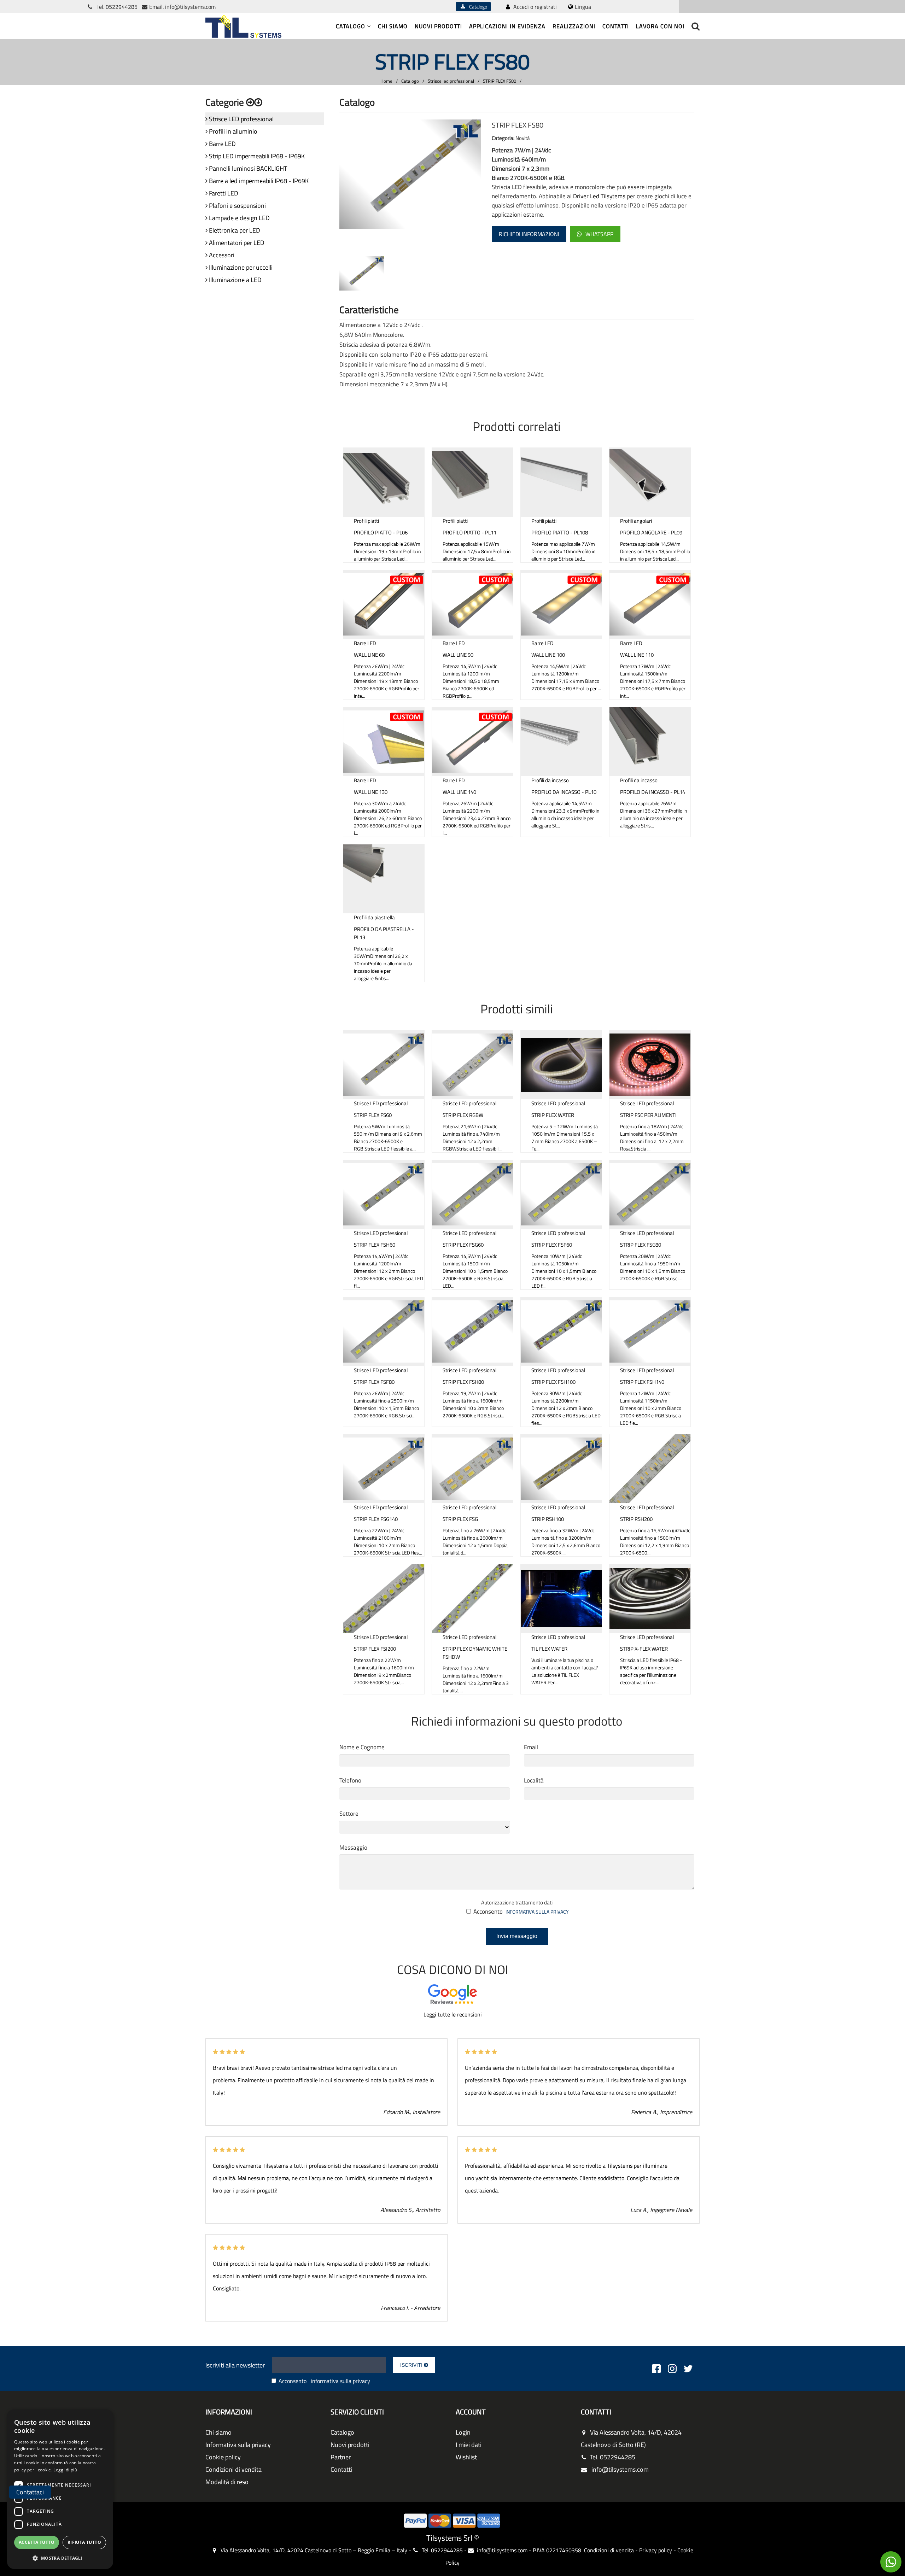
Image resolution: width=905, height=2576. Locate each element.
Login (463, 2432)
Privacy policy (656, 2550)
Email (531, 1747)
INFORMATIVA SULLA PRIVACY (537, 1912)
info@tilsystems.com (190, 7)
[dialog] (60, 2489)
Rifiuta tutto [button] (84, 2542)
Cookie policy (223, 2457)
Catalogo (477, 7)
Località (534, 1780)
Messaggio (353, 1848)
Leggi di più (65, 2470)
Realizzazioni (574, 26)
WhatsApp (599, 234)
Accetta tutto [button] (37, 2542)
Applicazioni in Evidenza (507, 26)
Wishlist (466, 2457)
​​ (891, 2562)
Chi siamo (393, 26)
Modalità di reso (227, 2482)
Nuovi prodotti (438, 26)
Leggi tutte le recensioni (453, 2014)
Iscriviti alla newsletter (235, 2365)
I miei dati (469, 2445)
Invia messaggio (517, 1936)
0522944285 (122, 7)
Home (386, 81)
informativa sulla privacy (340, 2381)
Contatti (616, 26)
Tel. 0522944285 (613, 2457)
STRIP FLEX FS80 (500, 81)
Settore (349, 1814)
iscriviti (412, 2365)
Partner (341, 2457)
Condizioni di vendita (233, 2469)
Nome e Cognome (362, 1747)
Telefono (350, 1780)
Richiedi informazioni (529, 234)
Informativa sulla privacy (238, 2445)
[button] (60, 2558)
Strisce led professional (451, 81)
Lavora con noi (660, 26)
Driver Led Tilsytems (599, 196)
